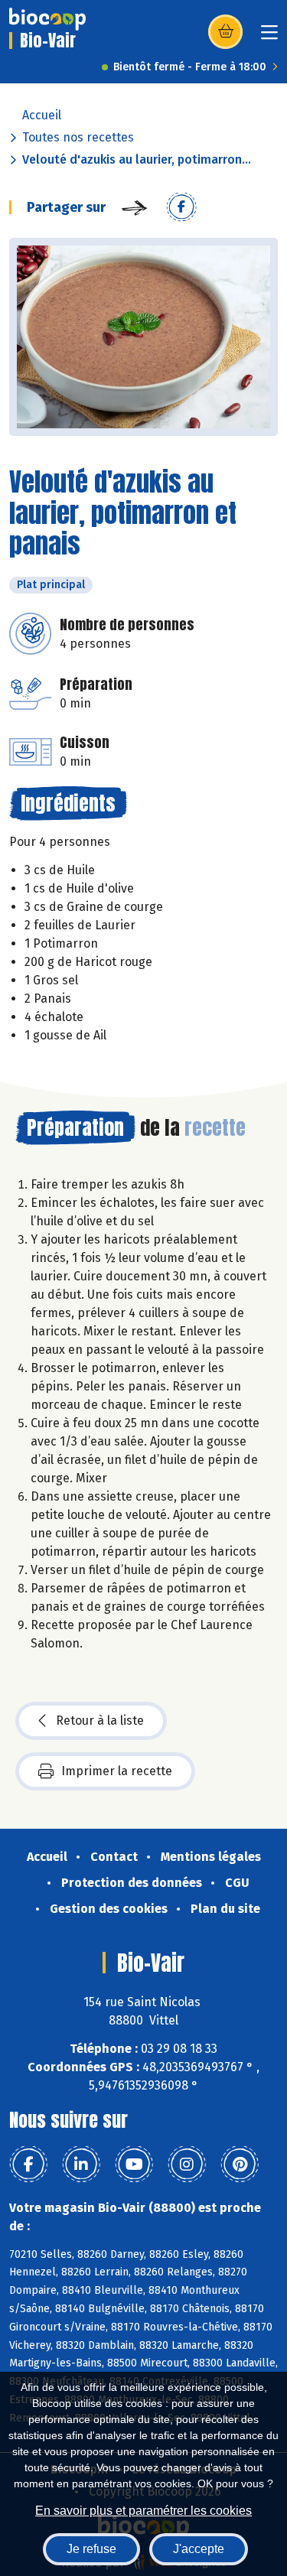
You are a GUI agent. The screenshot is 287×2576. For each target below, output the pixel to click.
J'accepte (199, 2549)
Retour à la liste (100, 1721)
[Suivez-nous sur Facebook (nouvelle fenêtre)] (28, 2165)
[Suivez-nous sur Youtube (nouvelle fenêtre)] (134, 2165)
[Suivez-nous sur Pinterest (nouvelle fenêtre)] (240, 2165)
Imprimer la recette (117, 1771)
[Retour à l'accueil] (47, 19)
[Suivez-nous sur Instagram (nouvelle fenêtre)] (187, 2165)
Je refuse (91, 2549)
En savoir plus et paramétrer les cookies (143, 2511)
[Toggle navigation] (269, 37)
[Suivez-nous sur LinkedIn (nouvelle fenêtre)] (81, 2165)
